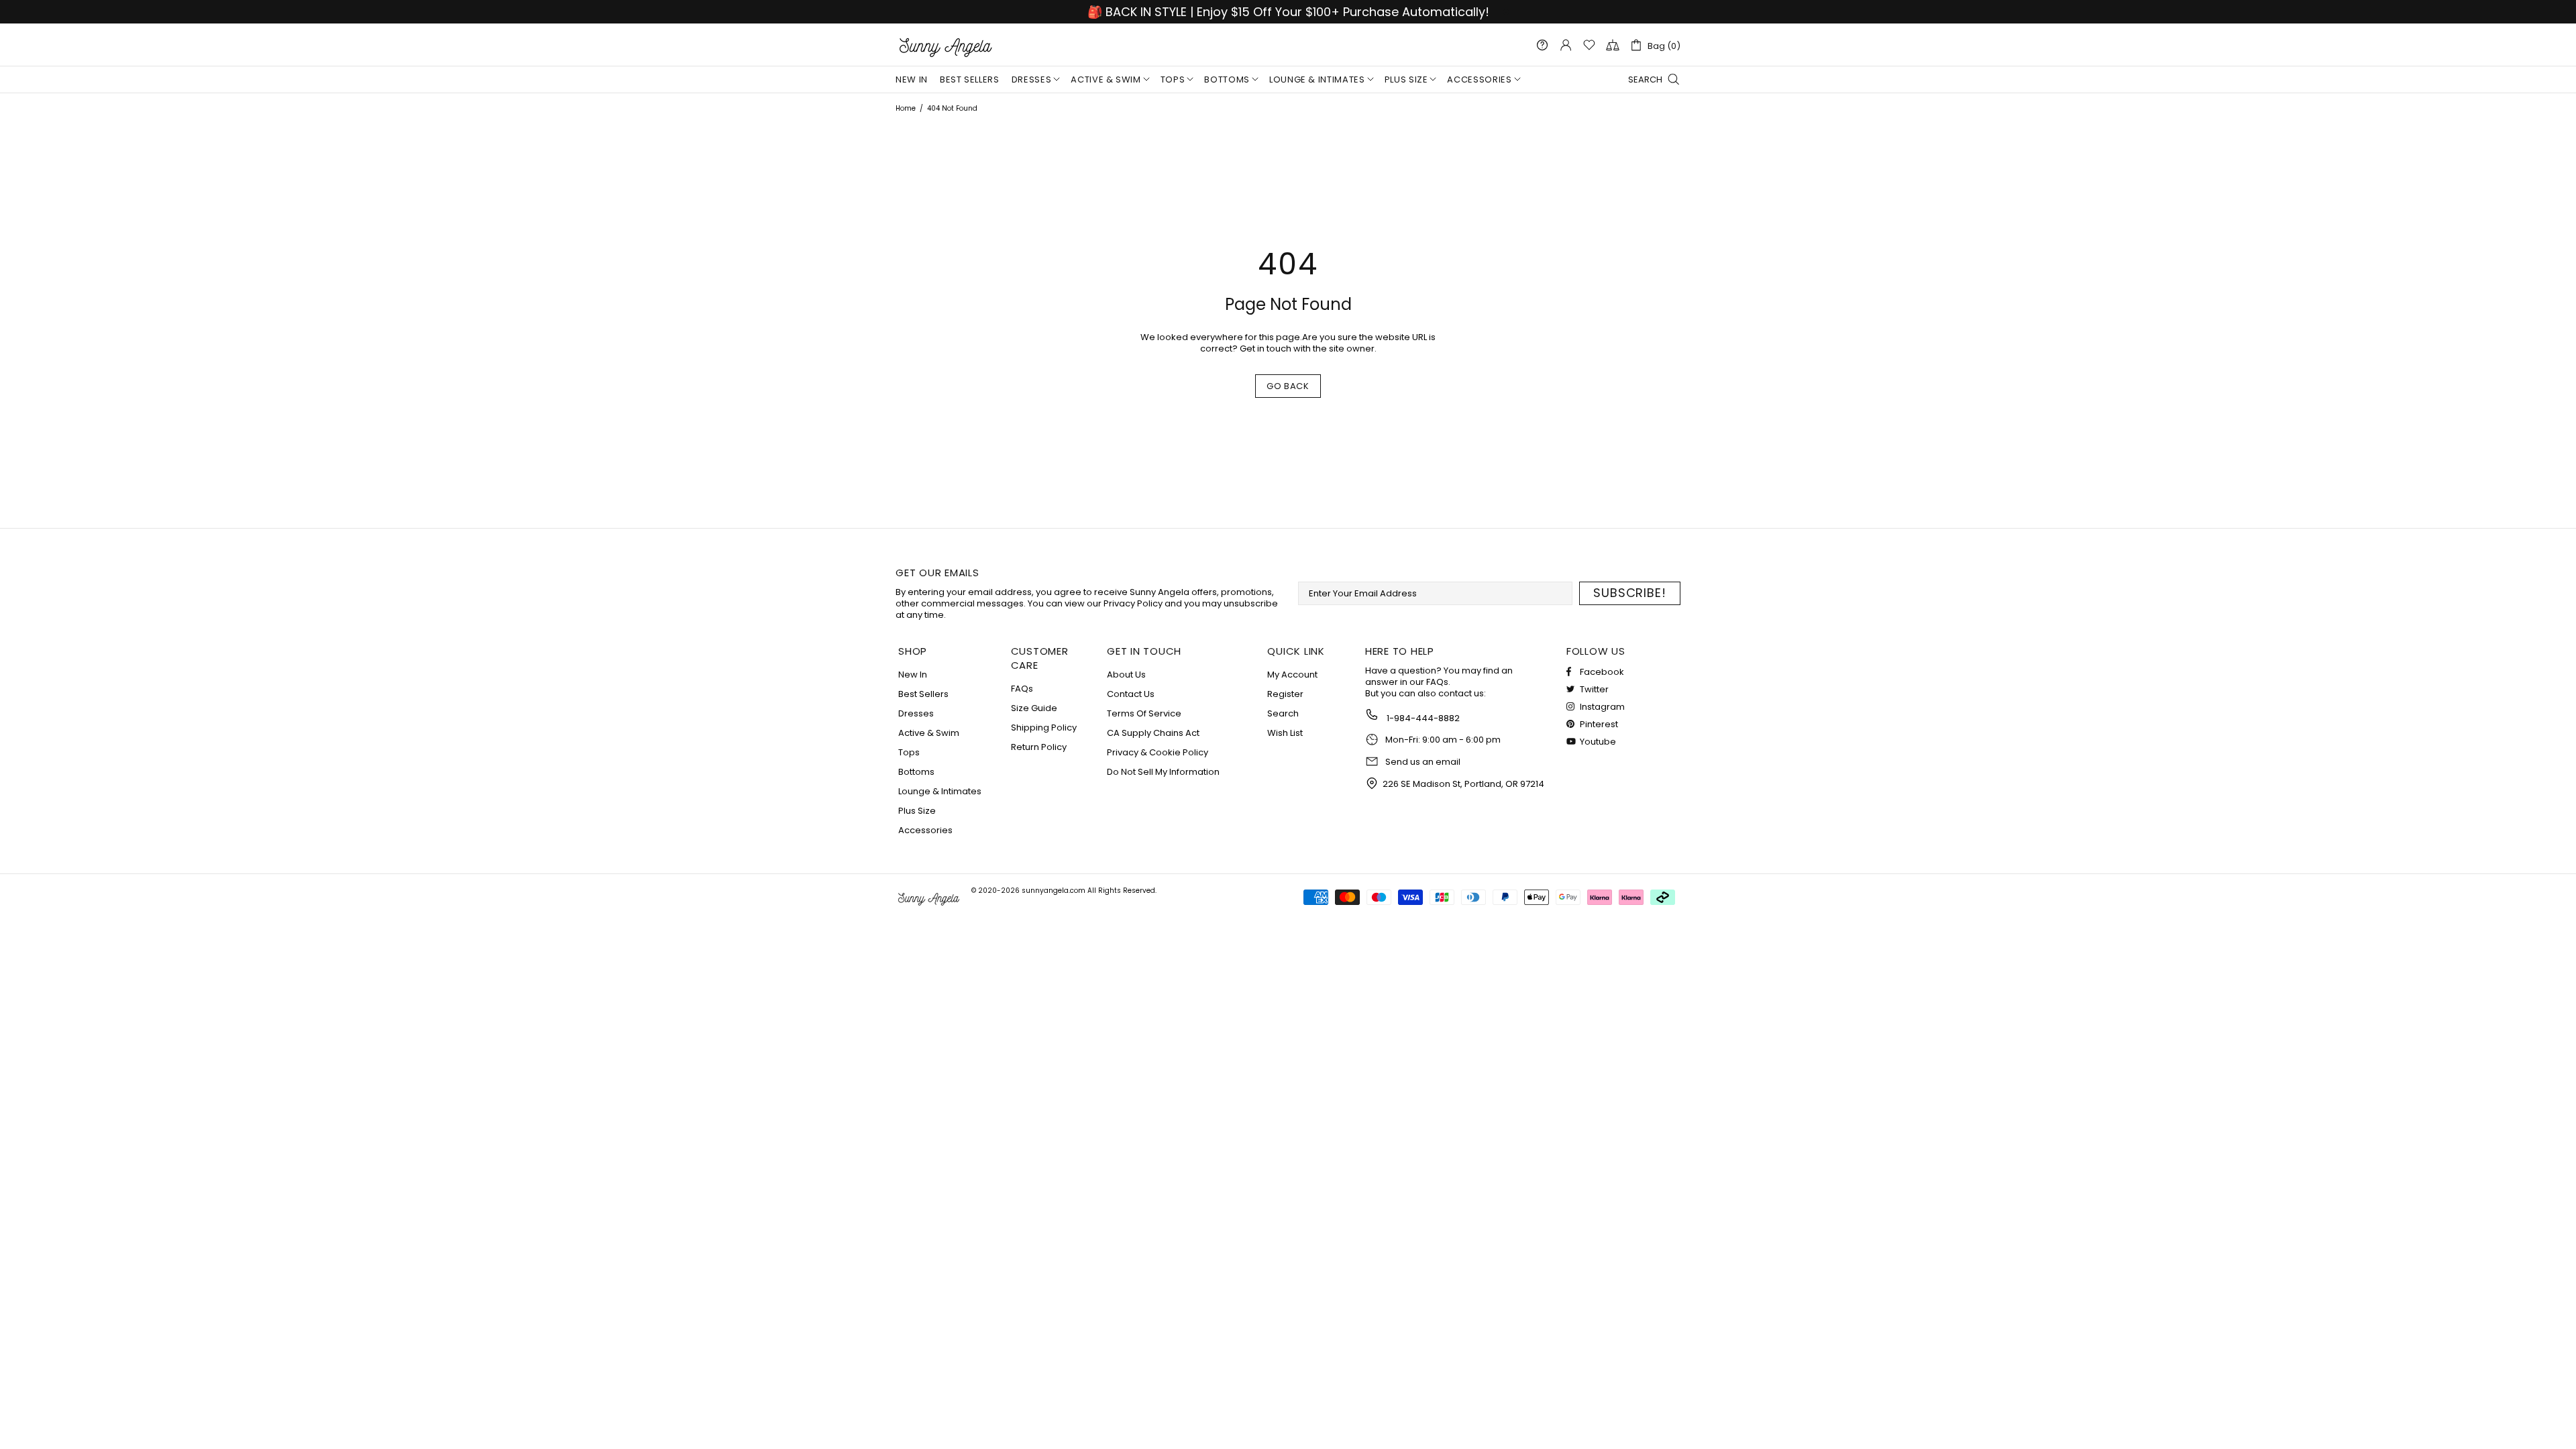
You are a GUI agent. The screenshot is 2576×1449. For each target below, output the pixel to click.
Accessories (925, 830)
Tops (909, 752)
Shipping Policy (1044, 728)
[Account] (1566, 45)
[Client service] (1542, 45)
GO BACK (1288, 386)
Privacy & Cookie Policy (1158, 752)
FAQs (1022, 689)
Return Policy (1039, 747)
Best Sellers (923, 694)
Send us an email (1423, 762)
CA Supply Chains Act (1153, 733)
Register (1285, 694)
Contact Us (1131, 694)
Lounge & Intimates (940, 791)
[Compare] (1613, 45)
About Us (1126, 675)
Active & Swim (929, 733)
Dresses (916, 713)
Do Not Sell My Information (1163, 772)
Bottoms (916, 772)
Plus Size (917, 811)
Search (1283, 713)
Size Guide (1034, 708)
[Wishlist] (1589, 45)
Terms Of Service (1144, 713)
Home (906, 108)
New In (913, 675)
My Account (1292, 675)
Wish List (1285, 733)
